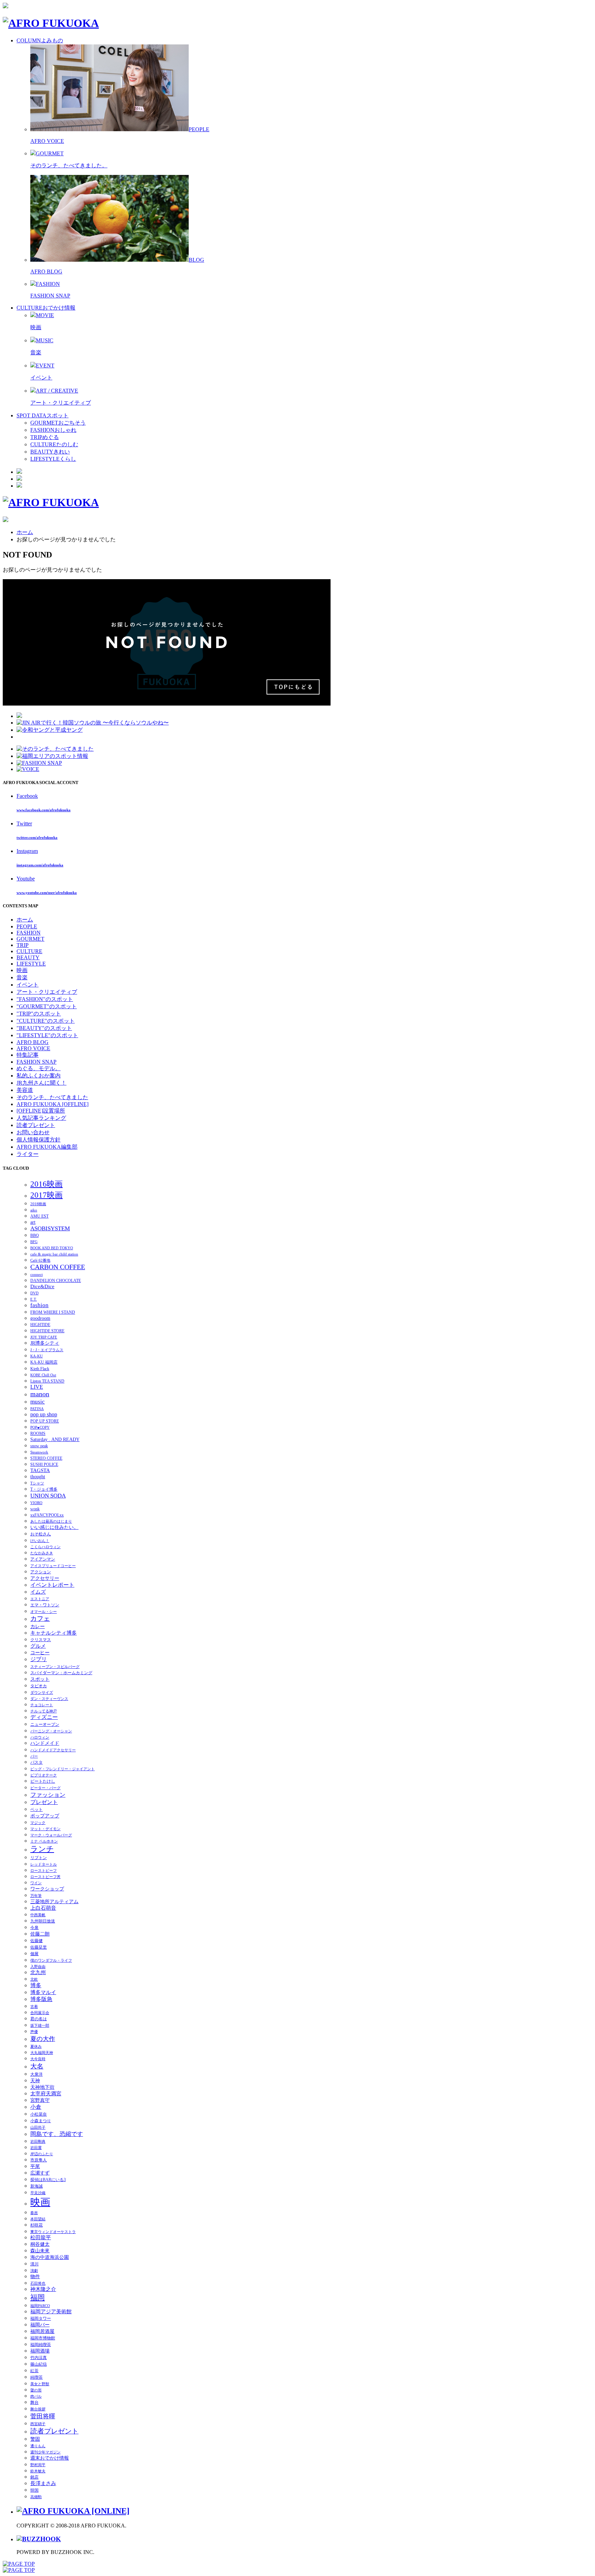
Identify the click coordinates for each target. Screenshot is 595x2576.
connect (36, 1275)
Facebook (27, 796)
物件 (35, 2277)
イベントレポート (52, 1585)
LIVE (37, 1387)
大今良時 (38, 2059)
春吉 (34, 2213)
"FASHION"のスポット (45, 999)
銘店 (34, 2477)
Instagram (27, 851)
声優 (34, 2032)
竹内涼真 (39, 2358)
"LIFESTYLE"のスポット (47, 1035)
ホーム (25, 532)
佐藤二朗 (40, 1934)
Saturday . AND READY (55, 1440)
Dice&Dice (42, 1286)
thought (38, 1477)
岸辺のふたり (42, 2154)
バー (34, 1756)
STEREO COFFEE (46, 1458)
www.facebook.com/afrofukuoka (44, 810)
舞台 (34, 2402)
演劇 (34, 2271)
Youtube (26, 879)
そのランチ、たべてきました (52, 1097)
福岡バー (40, 2325)
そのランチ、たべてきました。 (69, 165)
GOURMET (30, 939)
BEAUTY (28, 957)
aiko (34, 1210)
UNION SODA (48, 1496)
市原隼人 (39, 2160)
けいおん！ (40, 1541)
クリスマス (41, 1640)
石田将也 (38, 2283)
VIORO (36, 1503)
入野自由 (38, 1967)
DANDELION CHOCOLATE (56, 1281)
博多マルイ (43, 1992)
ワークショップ (47, 1889)
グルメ (38, 1646)
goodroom (40, 1318)
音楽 (36, 352)
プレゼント (44, 1802)
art (33, 1222)
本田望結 (38, 2219)
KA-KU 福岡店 (44, 1362)
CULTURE (29, 951)
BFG (34, 1242)
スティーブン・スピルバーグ (55, 1667)
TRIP (23, 945)
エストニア (40, 1599)
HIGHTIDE (40, 1325)
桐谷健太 (40, 2244)
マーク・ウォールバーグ (51, 1835)
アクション (41, 1572)
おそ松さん (41, 1534)
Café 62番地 (40, 1260)
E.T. (34, 1299)
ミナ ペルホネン (44, 1841)
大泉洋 (36, 2074)
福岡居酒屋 (42, 2331)
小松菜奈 (39, 2114)
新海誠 (36, 2186)
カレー (38, 1626)
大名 (37, 2066)
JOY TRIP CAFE (44, 1337)
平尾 (35, 2166)
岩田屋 (36, 2148)
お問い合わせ (33, 1132)
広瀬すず (40, 2173)
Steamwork (39, 1452)
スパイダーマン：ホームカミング (61, 1673)
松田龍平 (41, 2238)
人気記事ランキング (41, 1118)
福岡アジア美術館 (51, 2312)
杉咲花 (36, 2225)
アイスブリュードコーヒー (53, 1566)
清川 (34, 2264)
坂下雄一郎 (40, 2026)
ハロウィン (40, 1737)
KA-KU (36, 1356)
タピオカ (39, 1686)
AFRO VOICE (47, 141)
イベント (41, 378)
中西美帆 (38, 1915)
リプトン (39, 1858)
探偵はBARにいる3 (48, 2180)
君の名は (39, 2019)
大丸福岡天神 (42, 2053)
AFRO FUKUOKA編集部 (47, 1147)
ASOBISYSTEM (50, 1228)
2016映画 (46, 1184)
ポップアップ (45, 1816)
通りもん (38, 2446)
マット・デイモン (45, 1829)
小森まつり (41, 2121)
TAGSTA (40, 1470)
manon (40, 1394)
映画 (36, 327)
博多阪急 (41, 1999)
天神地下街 (42, 2087)
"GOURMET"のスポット (47, 1006)
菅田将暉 (43, 2416)
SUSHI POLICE (44, 1464)
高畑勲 (36, 2497)
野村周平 (38, 2465)
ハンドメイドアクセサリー (53, 1750)
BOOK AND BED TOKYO (52, 1248)
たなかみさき (42, 1553)
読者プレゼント (36, 1125)
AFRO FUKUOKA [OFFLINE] (53, 1104)
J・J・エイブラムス (47, 1350)
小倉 (36, 2107)
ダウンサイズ (42, 1693)
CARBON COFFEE (58, 1267)
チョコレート (42, 1705)
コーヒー (40, 1653)
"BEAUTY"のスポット (44, 1028)
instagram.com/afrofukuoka (40, 865)
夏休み (36, 2047)
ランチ (42, 1849)
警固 (35, 2439)
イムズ (38, 1592)
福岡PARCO (40, 2306)
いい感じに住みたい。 (54, 1527)
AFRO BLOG (46, 272)
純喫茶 (36, 2377)
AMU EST (39, 1216)
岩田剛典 (38, 2142)
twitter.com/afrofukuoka (37, 837)
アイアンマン (43, 1559)
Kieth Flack (40, 1369)
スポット (40, 1679)
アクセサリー (45, 1578)
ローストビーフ (44, 1871)
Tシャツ (37, 1483)
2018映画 (38, 1204)
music (38, 1401)
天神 (35, 2081)
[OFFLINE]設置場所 (41, 1111)
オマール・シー (44, 1612)
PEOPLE (27, 926)
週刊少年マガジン (45, 2452)
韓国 (34, 2490)
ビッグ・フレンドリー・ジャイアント (62, 1769)
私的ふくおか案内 (39, 1076)
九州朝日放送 (43, 1921)
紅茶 (34, 2371)
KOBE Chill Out (43, 1375)
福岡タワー (41, 2318)
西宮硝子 (38, 2424)
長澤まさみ (43, 2483)
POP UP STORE (45, 1421)
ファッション (48, 1795)
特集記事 (28, 1055)
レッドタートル (44, 1864)
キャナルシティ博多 (54, 1633)
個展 (34, 1954)
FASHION (29, 933)
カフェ (40, 1619)
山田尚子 (38, 2127)
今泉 (34, 1928)
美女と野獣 (40, 2384)
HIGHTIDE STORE (47, 1331)
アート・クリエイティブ (61, 403)
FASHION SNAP (50, 296)
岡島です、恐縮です (57, 2134)
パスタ (36, 1762)
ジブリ (39, 1659)
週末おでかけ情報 (50, 2458)
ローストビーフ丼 (45, 1877)
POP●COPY (40, 1427)
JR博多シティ (45, 1343)
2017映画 (46, 1195)
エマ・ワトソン (45, 1605)
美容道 (25, 1090)
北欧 (34, 1979)
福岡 (38, 2297)
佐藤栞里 (39, 1947)
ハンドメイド (45, 1743)
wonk (35, 1509)
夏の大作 (43, 2039)
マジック (38, 1823)
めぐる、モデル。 (39, 1068)
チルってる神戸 (44, 1711)
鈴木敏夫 (38, 2471)
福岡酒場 (40, 2351)
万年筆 (36, 1896)
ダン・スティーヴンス (49, 1699)
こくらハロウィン (45, 1547)
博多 (36, 1985)
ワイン (36, 1883)
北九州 (38, 1972)
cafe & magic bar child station (54, 1254)
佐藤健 (36, 1941)
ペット (36, 1810)
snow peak (39, 1446)
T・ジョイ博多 (44, 1489)
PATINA (37, 1409)
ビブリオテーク (44, 1775)
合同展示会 (40, 2013)
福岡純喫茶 (41, 2345)
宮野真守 (40, 2100)
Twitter (24, 823)
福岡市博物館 (43, 2338)
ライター (28, 1154)
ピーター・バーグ (45, 1788)
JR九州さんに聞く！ (41, 1083)
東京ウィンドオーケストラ (53, 2232)
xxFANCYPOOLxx (47, 1515)
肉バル (36, 2396)
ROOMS (38, 1433)
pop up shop (44, 1414)
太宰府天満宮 (46, 2094)
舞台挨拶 (38, 2409)
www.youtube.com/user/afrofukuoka (47, 893)
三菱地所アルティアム (54, 1902)
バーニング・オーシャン (51, 1731)
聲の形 (36, 2390)
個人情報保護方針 (39, 1140)
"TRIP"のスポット (39, 1014)
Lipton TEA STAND (47, 1381)
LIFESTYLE (31, 964)
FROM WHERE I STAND (53, 1312)
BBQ (35, 1235)
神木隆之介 (43, 2289)
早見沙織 (38, 2193)
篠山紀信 (39, 2364)
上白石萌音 (43, 1908)
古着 (34, 2007)
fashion (39, 1305)
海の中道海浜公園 (50, 2257)
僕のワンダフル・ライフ (51, 1960)
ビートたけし (43, 1781)
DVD (34, 1293)
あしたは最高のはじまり (51, 1521)
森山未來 (40, 2251)
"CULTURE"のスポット (46, 1021)
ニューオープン (45, 1724)
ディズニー (44, 1717)
